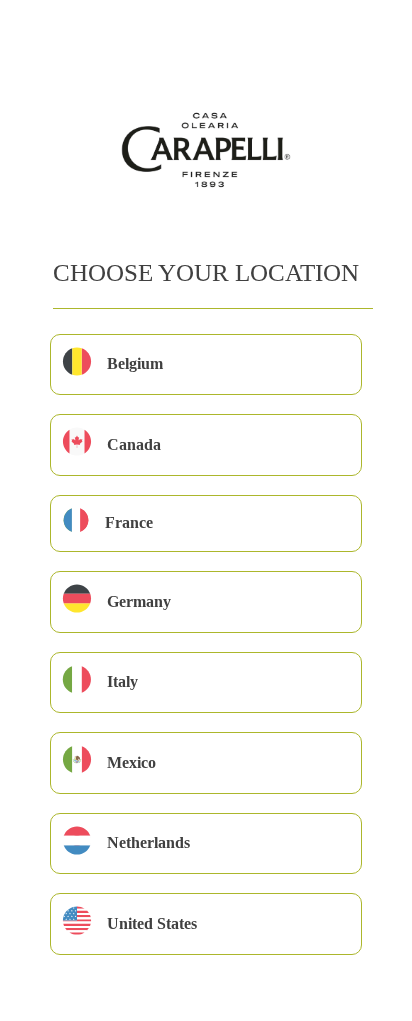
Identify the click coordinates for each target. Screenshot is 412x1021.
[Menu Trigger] (48, 42)
